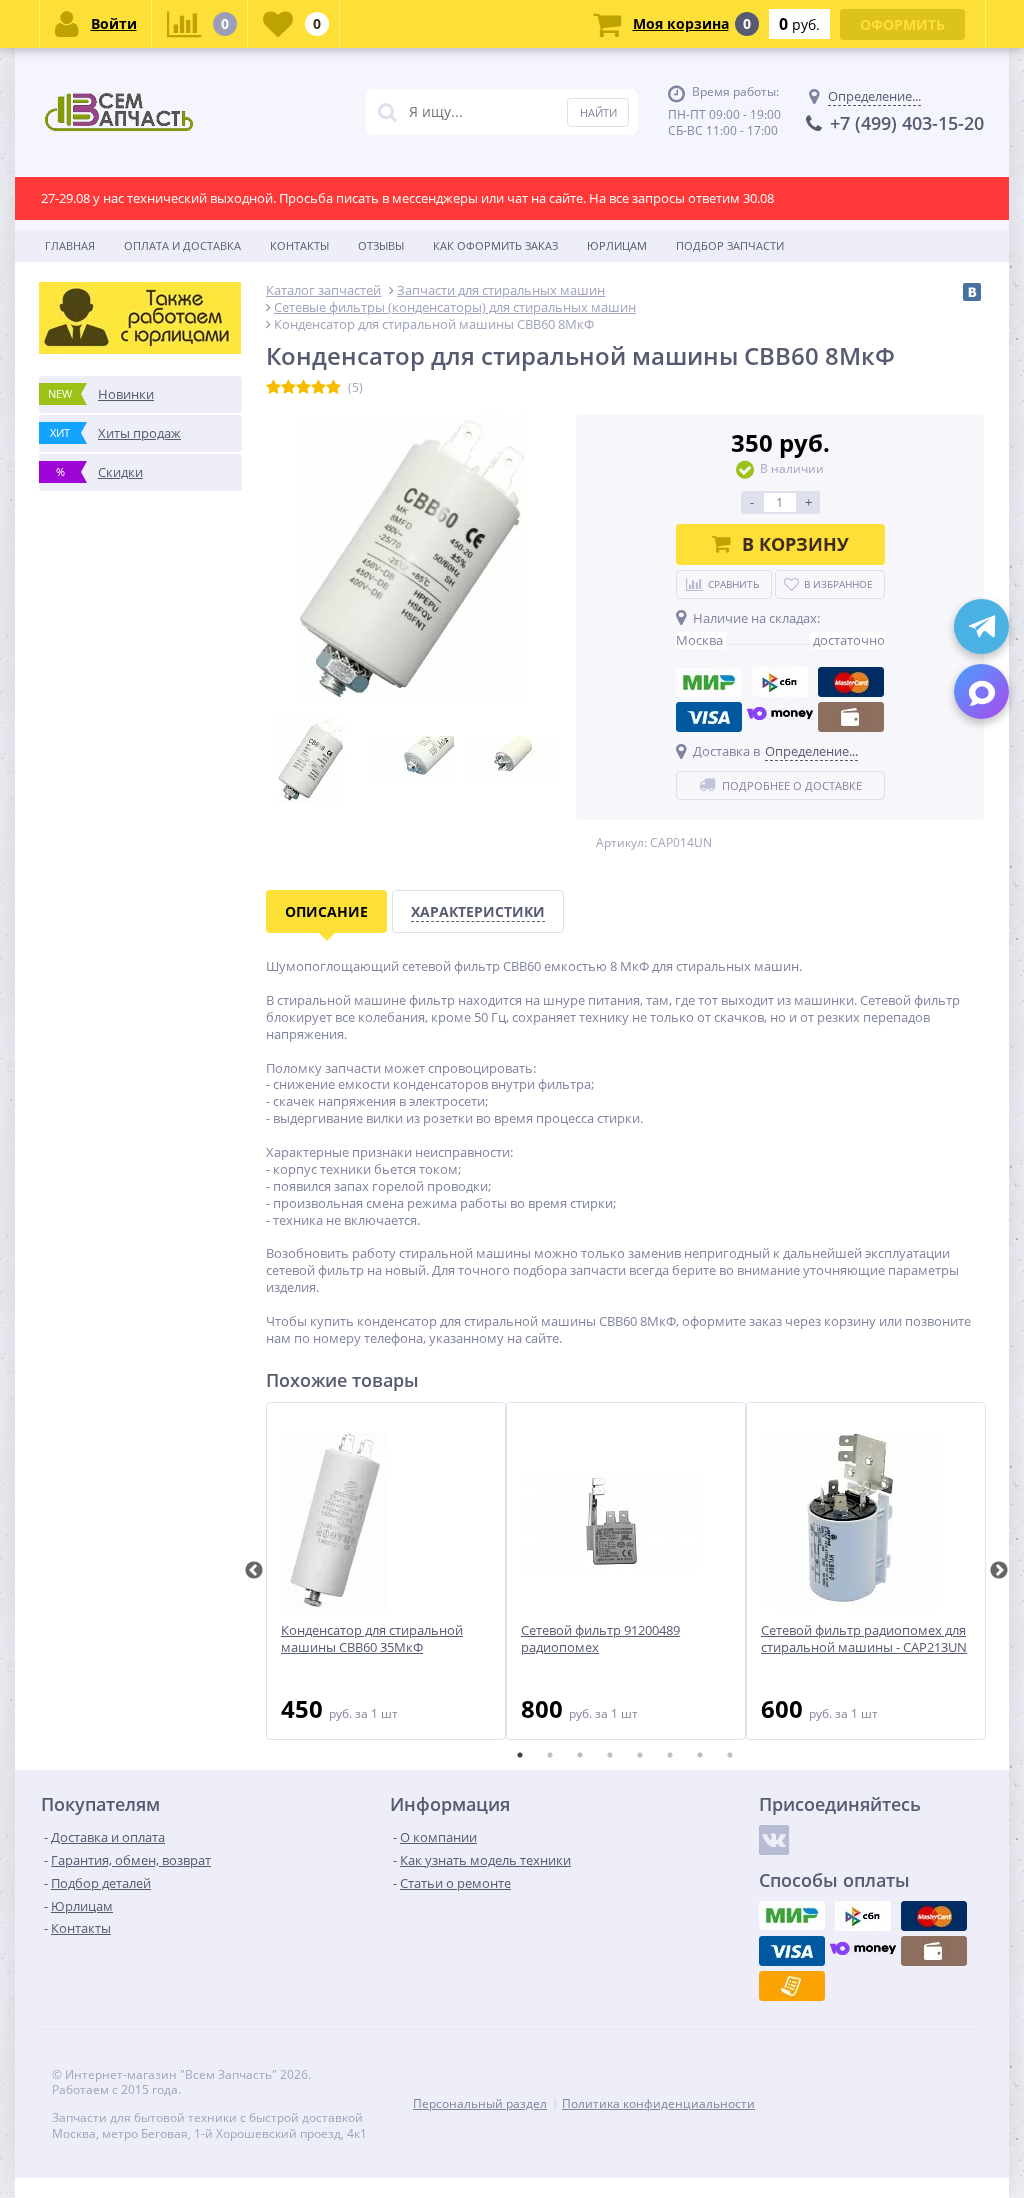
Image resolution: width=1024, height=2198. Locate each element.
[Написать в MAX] (981, 691)
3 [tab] (580, 1755)
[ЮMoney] (780, 717)
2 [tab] (550, 1755)
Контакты (299, 245)
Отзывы (381, 245)
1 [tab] (520, 1755)
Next (999, 1571)
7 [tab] (700, 1755)
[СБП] (780, 682)
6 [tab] (670, 1755)
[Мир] (709, 682)
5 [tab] (640, 1755)
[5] (333, 388)
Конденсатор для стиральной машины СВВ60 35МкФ (372, 1639)
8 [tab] (730, 1755)
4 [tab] (610, 1755)
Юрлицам (617, 245)
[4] (318, 388)
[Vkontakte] (774, 1840)
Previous (254, 1571)
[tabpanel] (386, 1571)
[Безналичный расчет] (792, 1986)
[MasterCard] (851, 682)
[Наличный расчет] (851, 717)
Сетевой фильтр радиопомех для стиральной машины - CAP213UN (864, 1639)
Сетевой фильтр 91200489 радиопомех (600, 1639)
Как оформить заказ (495, 245)
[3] (303, 388)
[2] (288, 388)
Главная (70, 245)
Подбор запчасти (730, 245)
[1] (273, 388)
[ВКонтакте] (972, 292)
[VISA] (709, 717)
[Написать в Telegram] (981, 626)
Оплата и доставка (182, 245)
